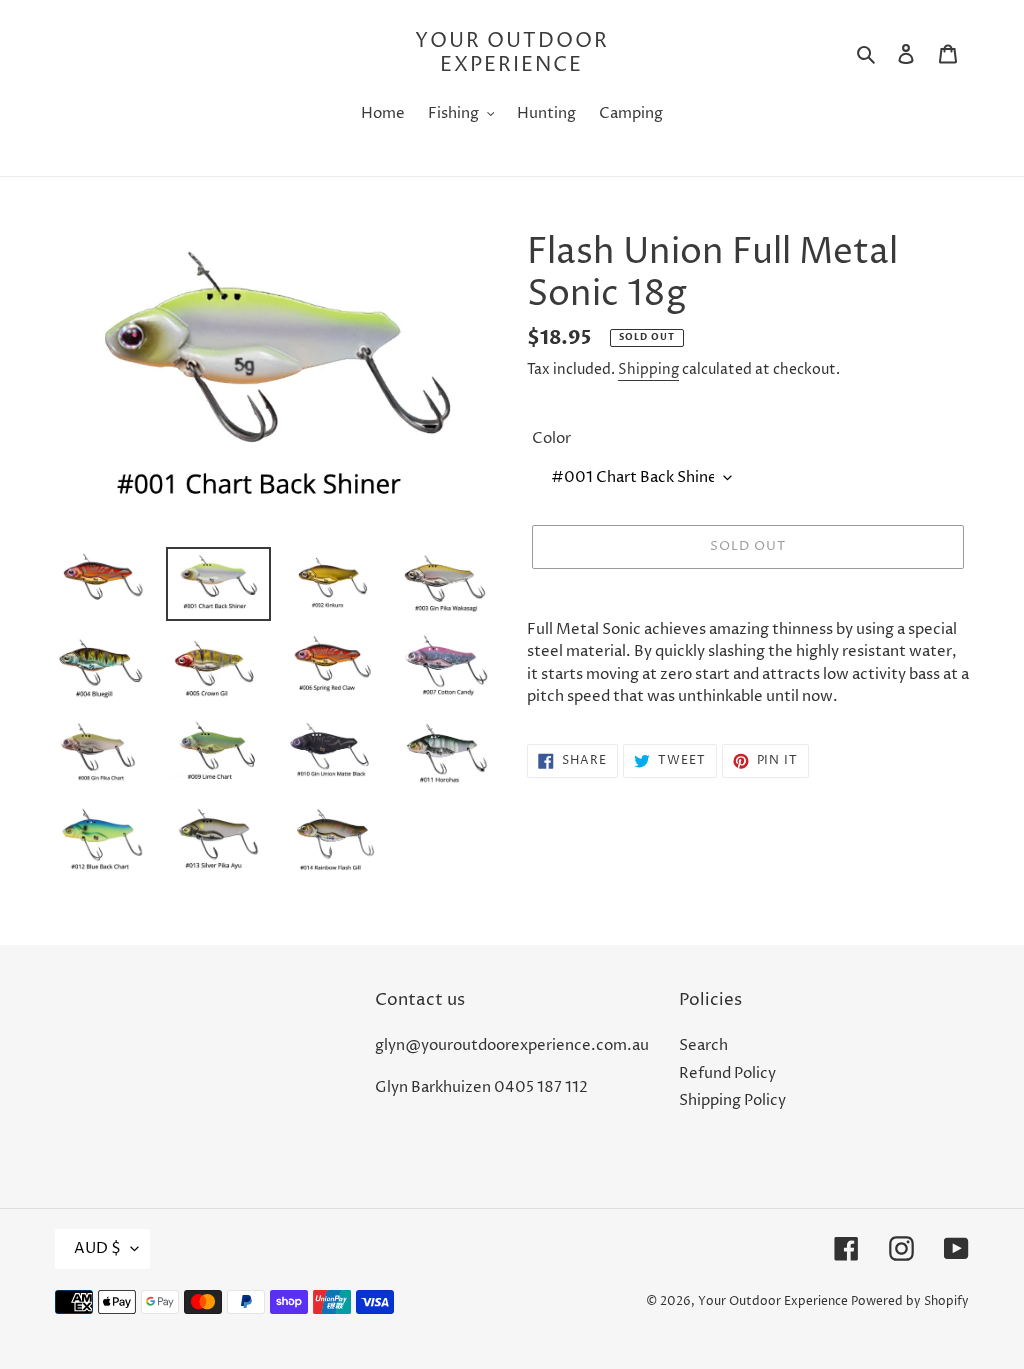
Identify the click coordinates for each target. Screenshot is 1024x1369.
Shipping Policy (732, 1100)
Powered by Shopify (910, 1301)
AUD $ (97, 1248)
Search (703, 1045)
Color (551, 438)
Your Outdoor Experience (512, 54)
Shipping (648, 369)
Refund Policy (727, 1073)
